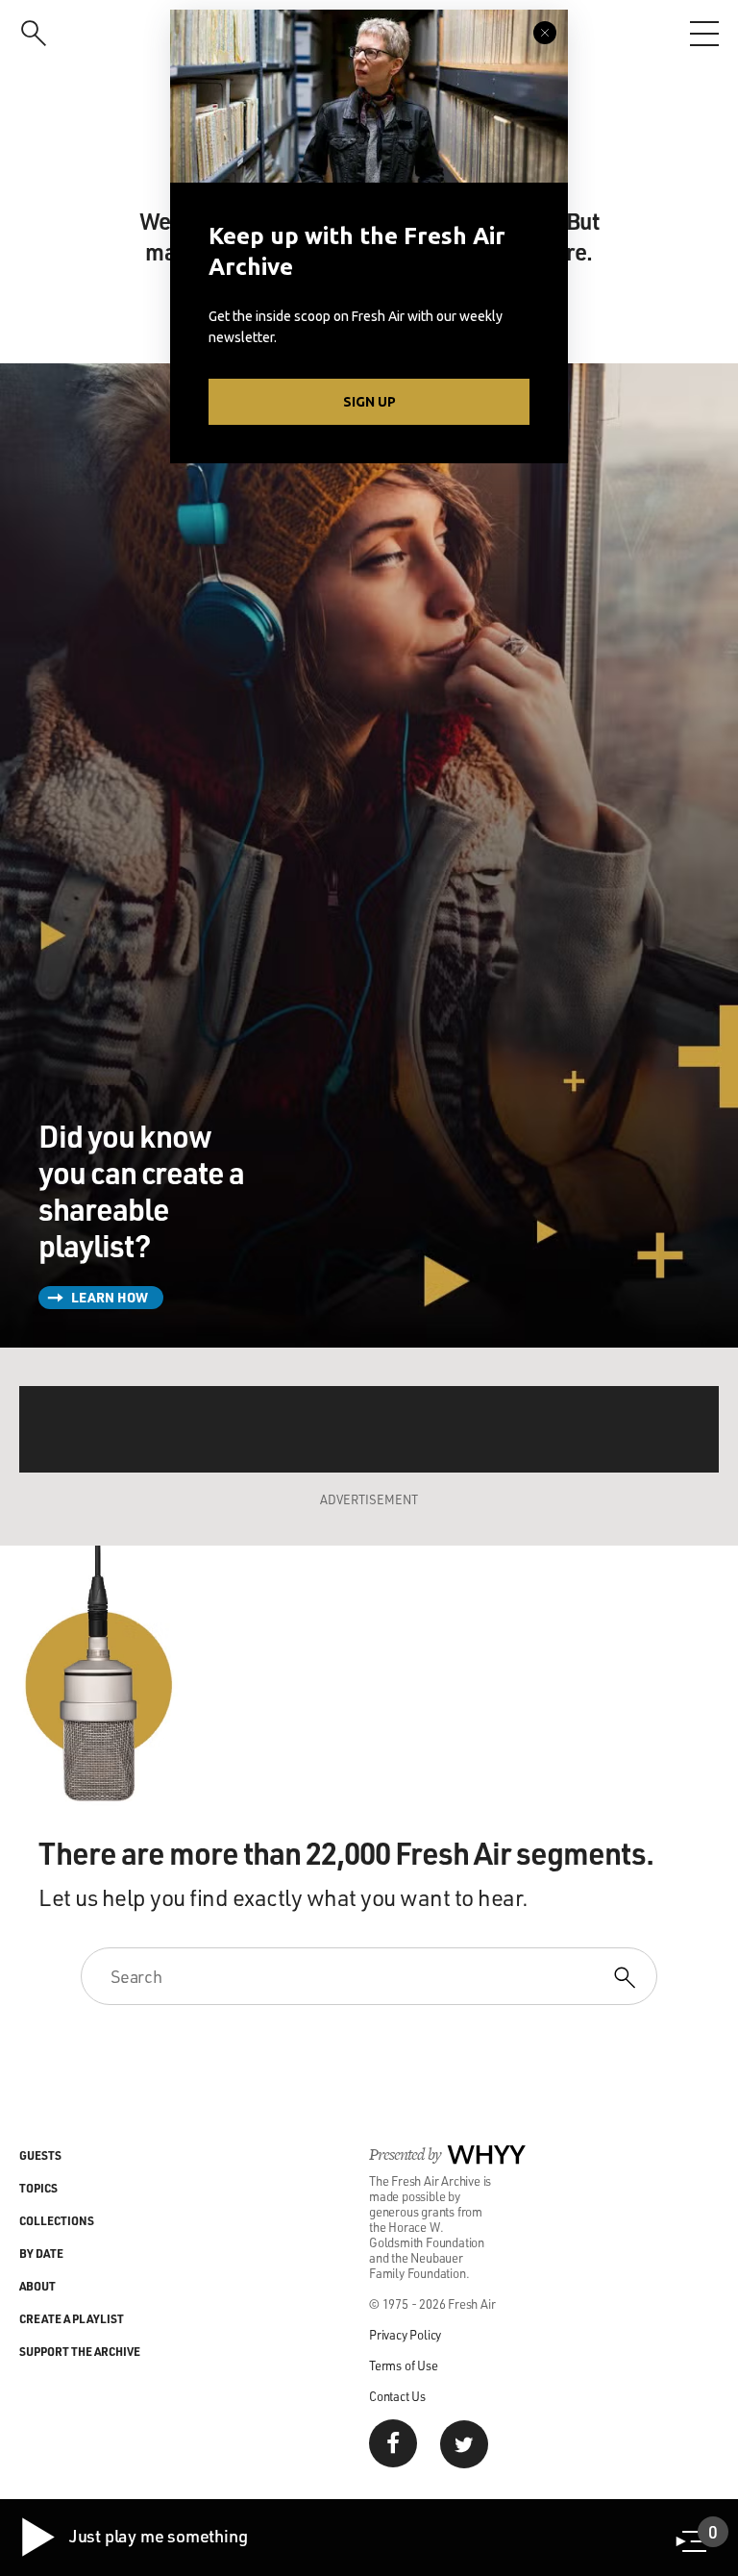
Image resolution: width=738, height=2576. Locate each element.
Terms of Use (404, 2365)
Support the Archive (80, 2351)
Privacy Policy (405, 2334)
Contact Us (397, 2396)
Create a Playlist (72, 2318)
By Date (41, 2253)
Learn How (110, 1297)
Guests (40, 2155)
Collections (57, 2220)
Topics (38, 2188)
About (37, 2286)
